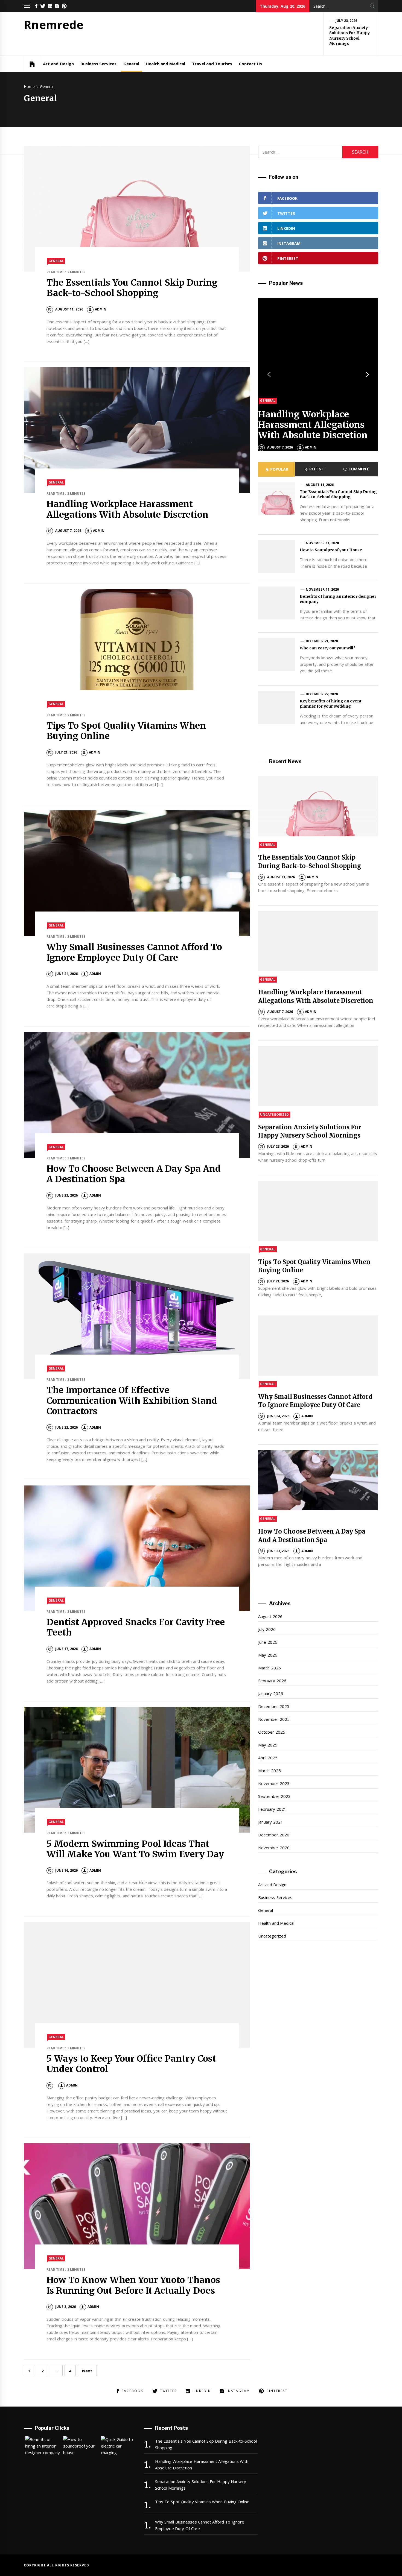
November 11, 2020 (322, 543)
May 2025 (268, 1745)
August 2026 (270, 1616)
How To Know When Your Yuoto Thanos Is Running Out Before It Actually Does (133, 2285)
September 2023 (274, 1796)
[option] (318, 374)
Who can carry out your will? (328, 648)
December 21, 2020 (322, 641)
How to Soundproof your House (331, 550)
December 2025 (274, 1706)
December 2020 (274, 1835)
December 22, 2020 (322, 694)
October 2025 (272, 1732)
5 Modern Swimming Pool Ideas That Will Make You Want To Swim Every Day (135, 1849)
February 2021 (272, 1809)
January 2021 (270, 1822)
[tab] (276, 469)
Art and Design (58, 64)
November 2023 (274, 1783)
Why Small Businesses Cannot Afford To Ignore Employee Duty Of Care (134, 952)
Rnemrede (54, 24)
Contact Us (250, 64)
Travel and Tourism (212, 64)
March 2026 (269, 1668)
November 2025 (274, 1719)
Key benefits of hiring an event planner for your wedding (331, 704)
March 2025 (269, 1771)
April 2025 (268, 1758)
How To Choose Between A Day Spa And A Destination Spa (134, 1174)
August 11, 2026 (320, 485)
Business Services (98, 64)
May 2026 (268, 1655)
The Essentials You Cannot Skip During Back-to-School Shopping (132, 288)
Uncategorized (274, 1114)
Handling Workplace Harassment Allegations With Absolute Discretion (127, 509)
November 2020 (274, 1848)
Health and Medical (166, 64)
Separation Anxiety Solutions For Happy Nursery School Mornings (349, 36)
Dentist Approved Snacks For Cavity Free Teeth (136, 1627)
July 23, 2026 (346, 21)
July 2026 (267, 1629)
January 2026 (270, 1693)
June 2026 (268, 1642)
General (131, 64)
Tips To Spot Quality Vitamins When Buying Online (126, 731)
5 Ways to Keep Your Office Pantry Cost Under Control (131, 2064)
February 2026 (272, 1681)
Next (87, 2371)
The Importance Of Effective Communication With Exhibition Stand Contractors (132, 1401)
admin (101, 309)
